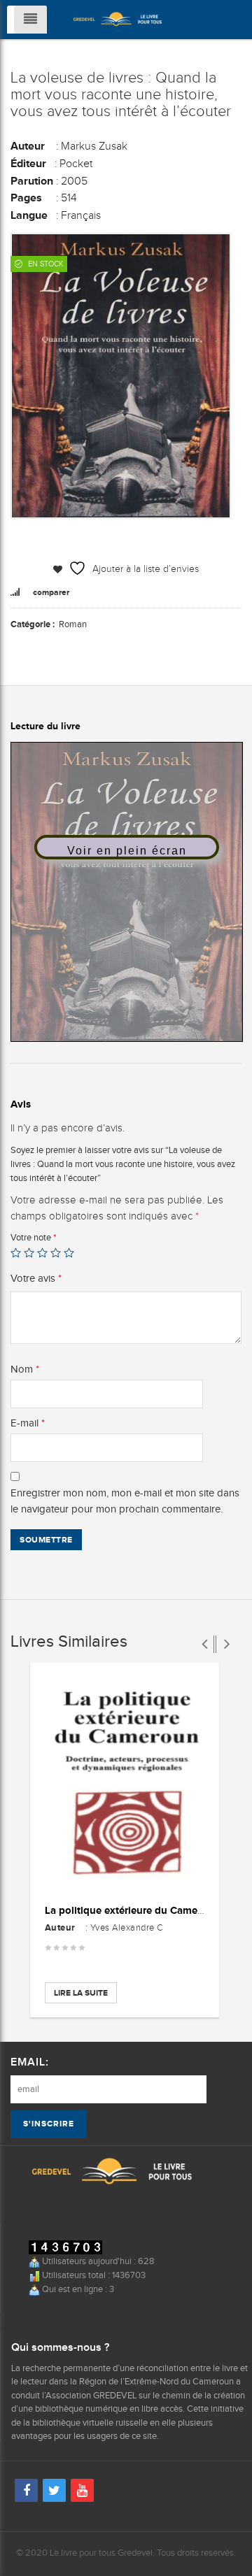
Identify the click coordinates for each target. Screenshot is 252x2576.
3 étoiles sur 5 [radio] (42, 1253)
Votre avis (36, 1278)
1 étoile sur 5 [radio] (16, 1253)
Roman (73, 624)
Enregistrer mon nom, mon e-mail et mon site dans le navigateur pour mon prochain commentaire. (125, 1501)
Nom (25, 1369)
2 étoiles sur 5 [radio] (29, 1253)
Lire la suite (81, 1993)
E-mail (28, 1423)
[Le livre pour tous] (118, 18)
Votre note (33, 1237)
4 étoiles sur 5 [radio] (56, 1253)
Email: (30, 2062)
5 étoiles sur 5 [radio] (69, 1253)
